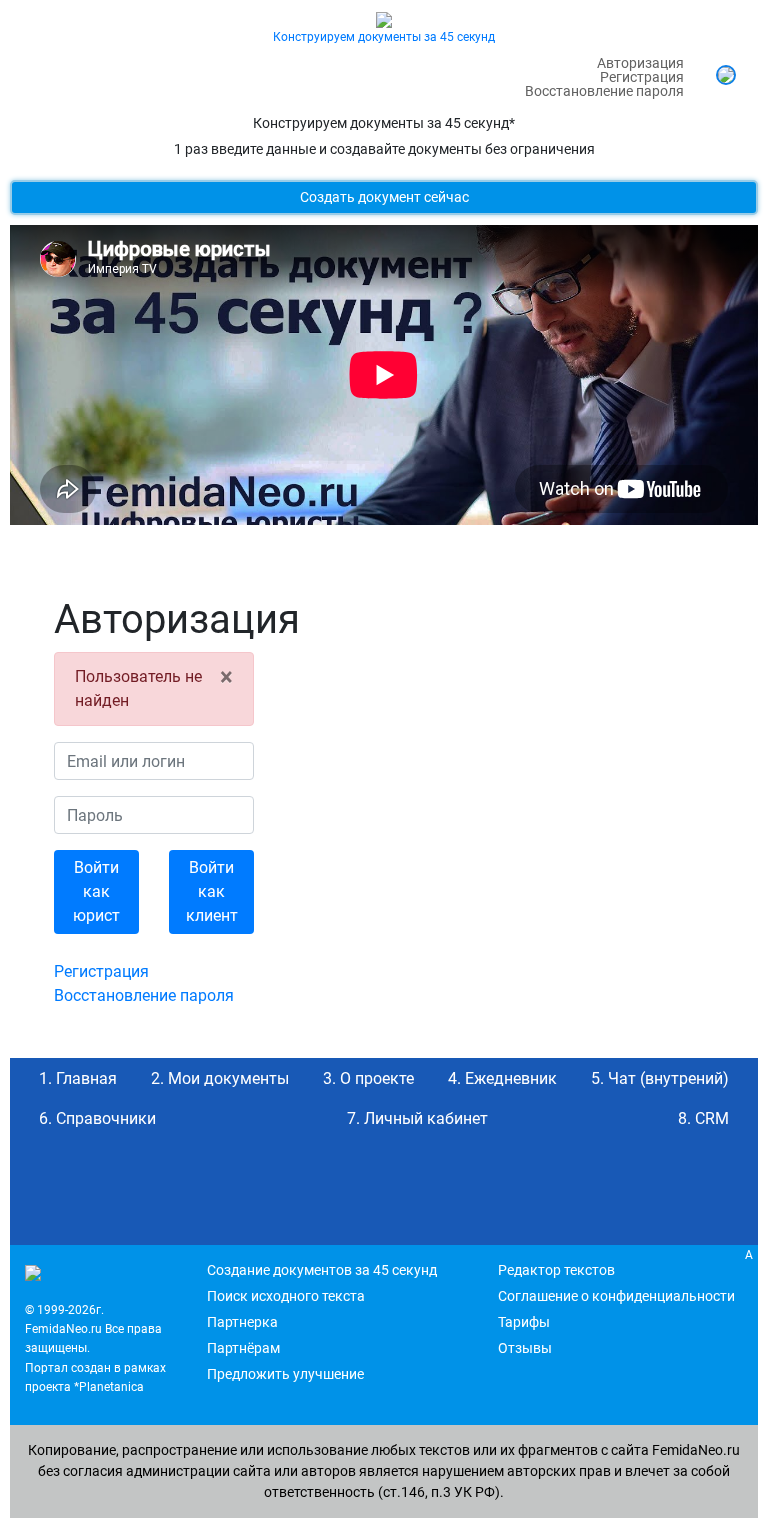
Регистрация (642, 77)
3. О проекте (368, 1078)
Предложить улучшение (285, 1374)
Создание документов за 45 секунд (322, 1270)
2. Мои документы (220, 1078)
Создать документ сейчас (384, 197)
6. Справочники (97, 1118)
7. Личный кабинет (417, 1118)
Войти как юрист (96, 891)
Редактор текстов (556, 1270)
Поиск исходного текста (286, 1296)
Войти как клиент (212, 891)
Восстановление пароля (604, 91)
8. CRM (703, 1118)
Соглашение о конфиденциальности (616, 1296)
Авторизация (640, 63)
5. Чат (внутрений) (660, 1078)
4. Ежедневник (502, 1078)
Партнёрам (243, 1348)
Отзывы (525, 1348)
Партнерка (242, 1322)
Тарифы (524, 1322)
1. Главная (78, 1078)
